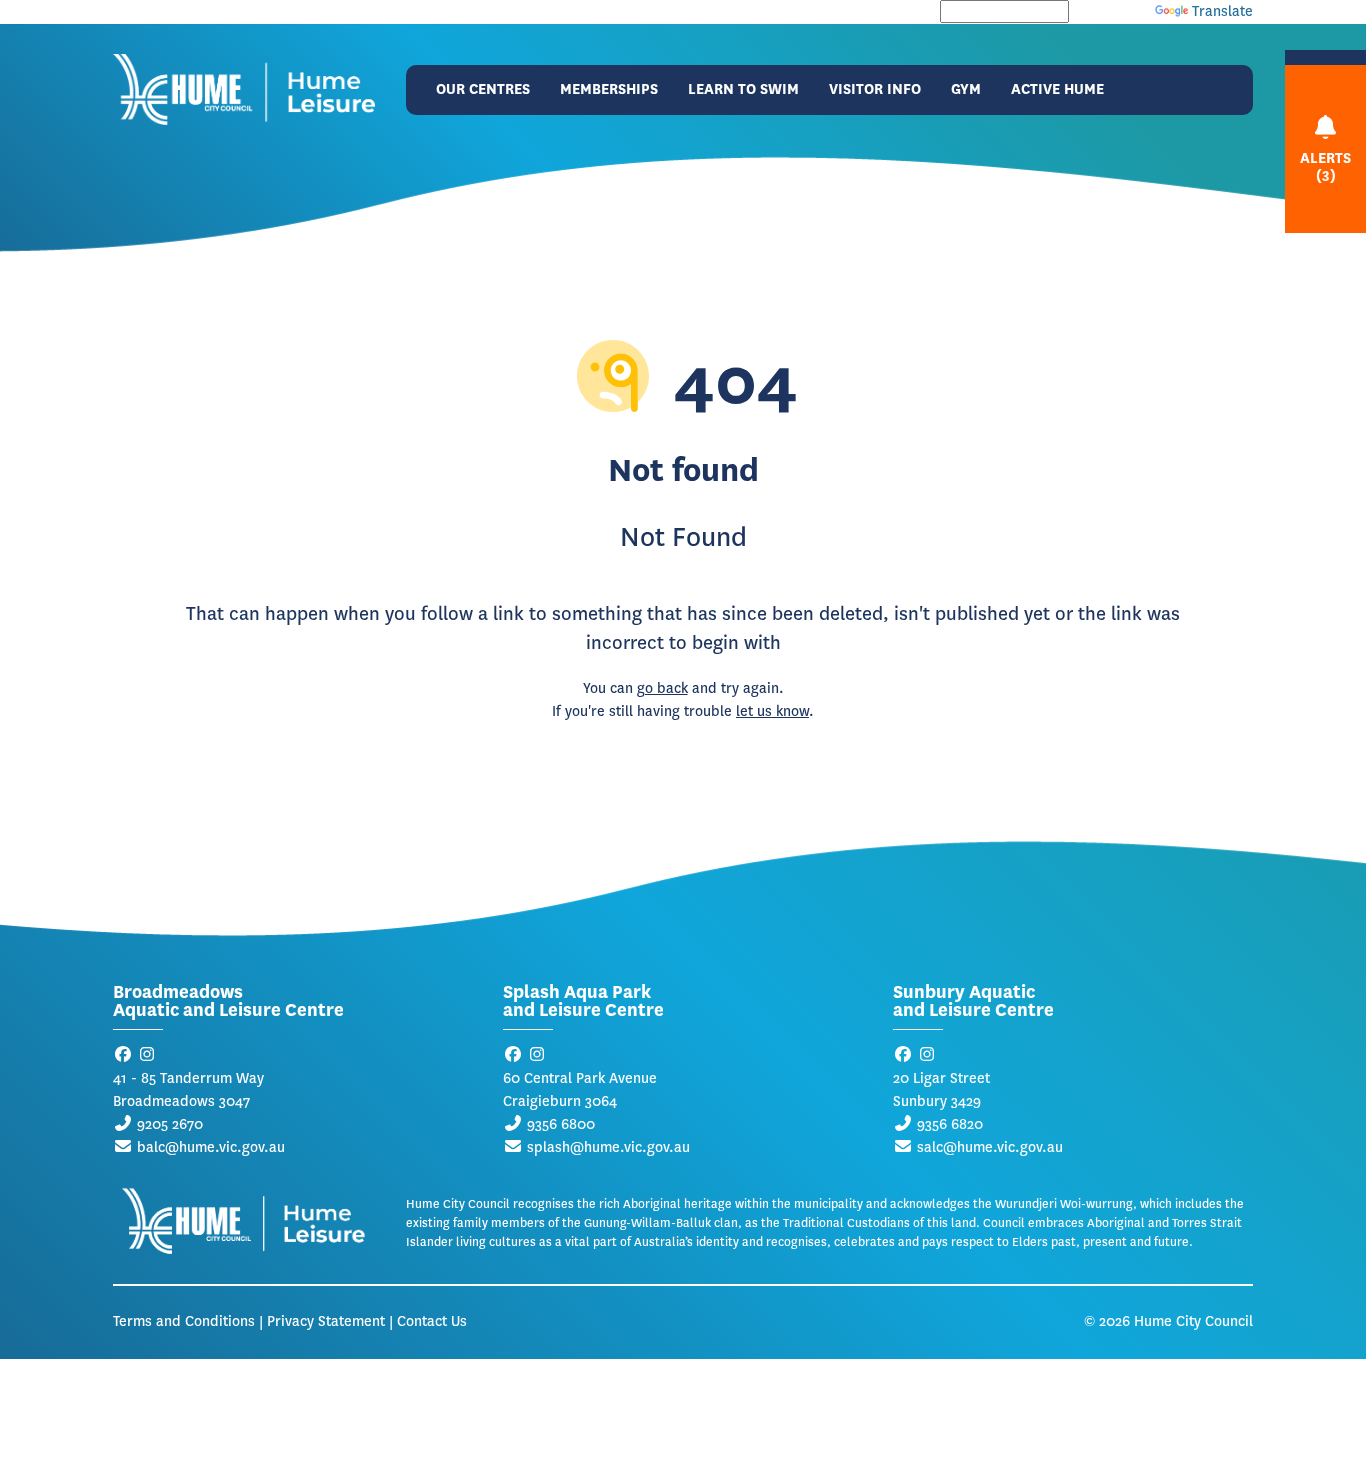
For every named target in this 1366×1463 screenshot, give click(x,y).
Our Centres (483, 89)
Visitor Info (875, 89)
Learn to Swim (743, 89)
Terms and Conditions (184, 1321)
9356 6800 (561, 1124)
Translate (1222, 11)
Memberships (609, 89)
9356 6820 (950, 1124)
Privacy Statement (326, 1321)
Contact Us (432, 1321)
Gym (966, 89)
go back (662, 688)
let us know (772, 711)
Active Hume (1057, 89)
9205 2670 (170, 1124)
